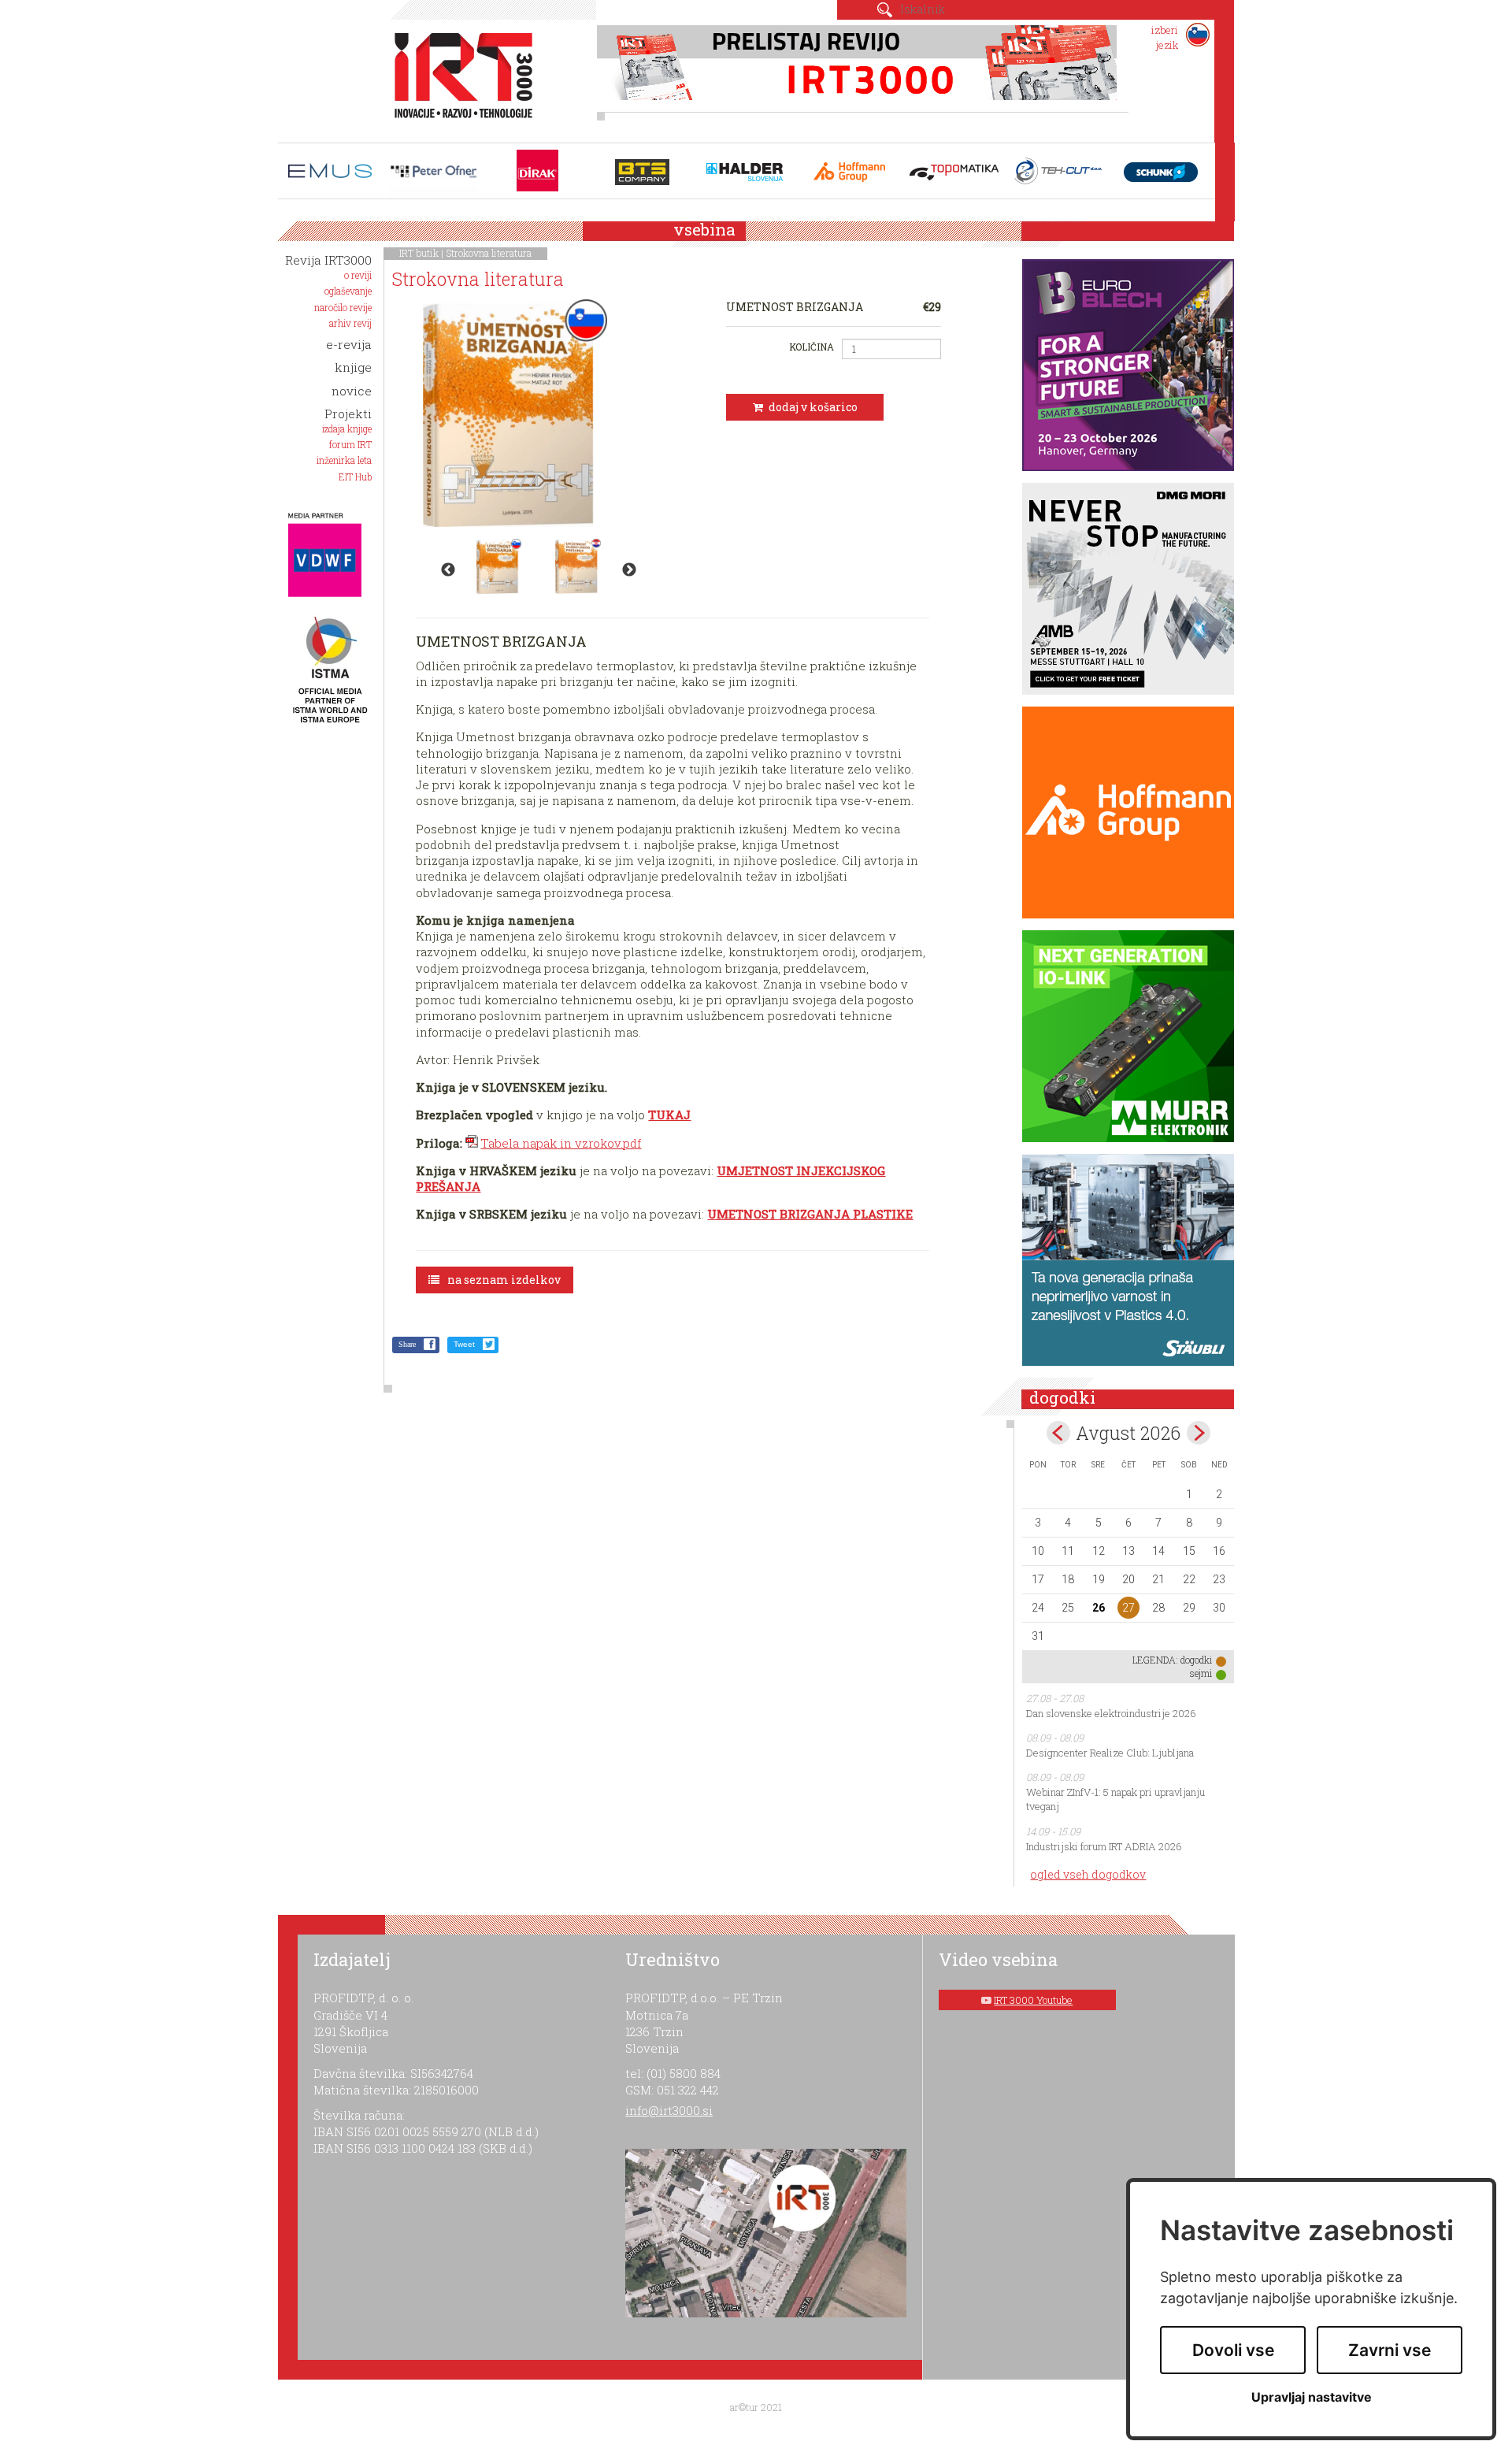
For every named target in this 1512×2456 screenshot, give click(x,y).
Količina (811, 347)
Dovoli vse (1233, 2350)
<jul (1058, 1433)
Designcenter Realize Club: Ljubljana (1110, 1753)
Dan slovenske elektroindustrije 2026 (1111, 1713)
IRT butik (419, 253)
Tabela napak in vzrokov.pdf (561, 1143)
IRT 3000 (458, 77)
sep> (1199, 1433)
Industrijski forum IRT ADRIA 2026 (1104, 1846)
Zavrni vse (1390, 2350)
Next (629, 570)
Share (407, 1344)
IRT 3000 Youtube (1033, 2000)
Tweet (464, 1344)
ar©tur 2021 (756, 2407)
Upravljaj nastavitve (1312, 2397)
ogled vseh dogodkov (1088, 1874)
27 (1128, 1608)
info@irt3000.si (669, 2110)
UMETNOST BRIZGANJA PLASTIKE (810, 1214)
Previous (448, 570)
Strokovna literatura (489, 253)
